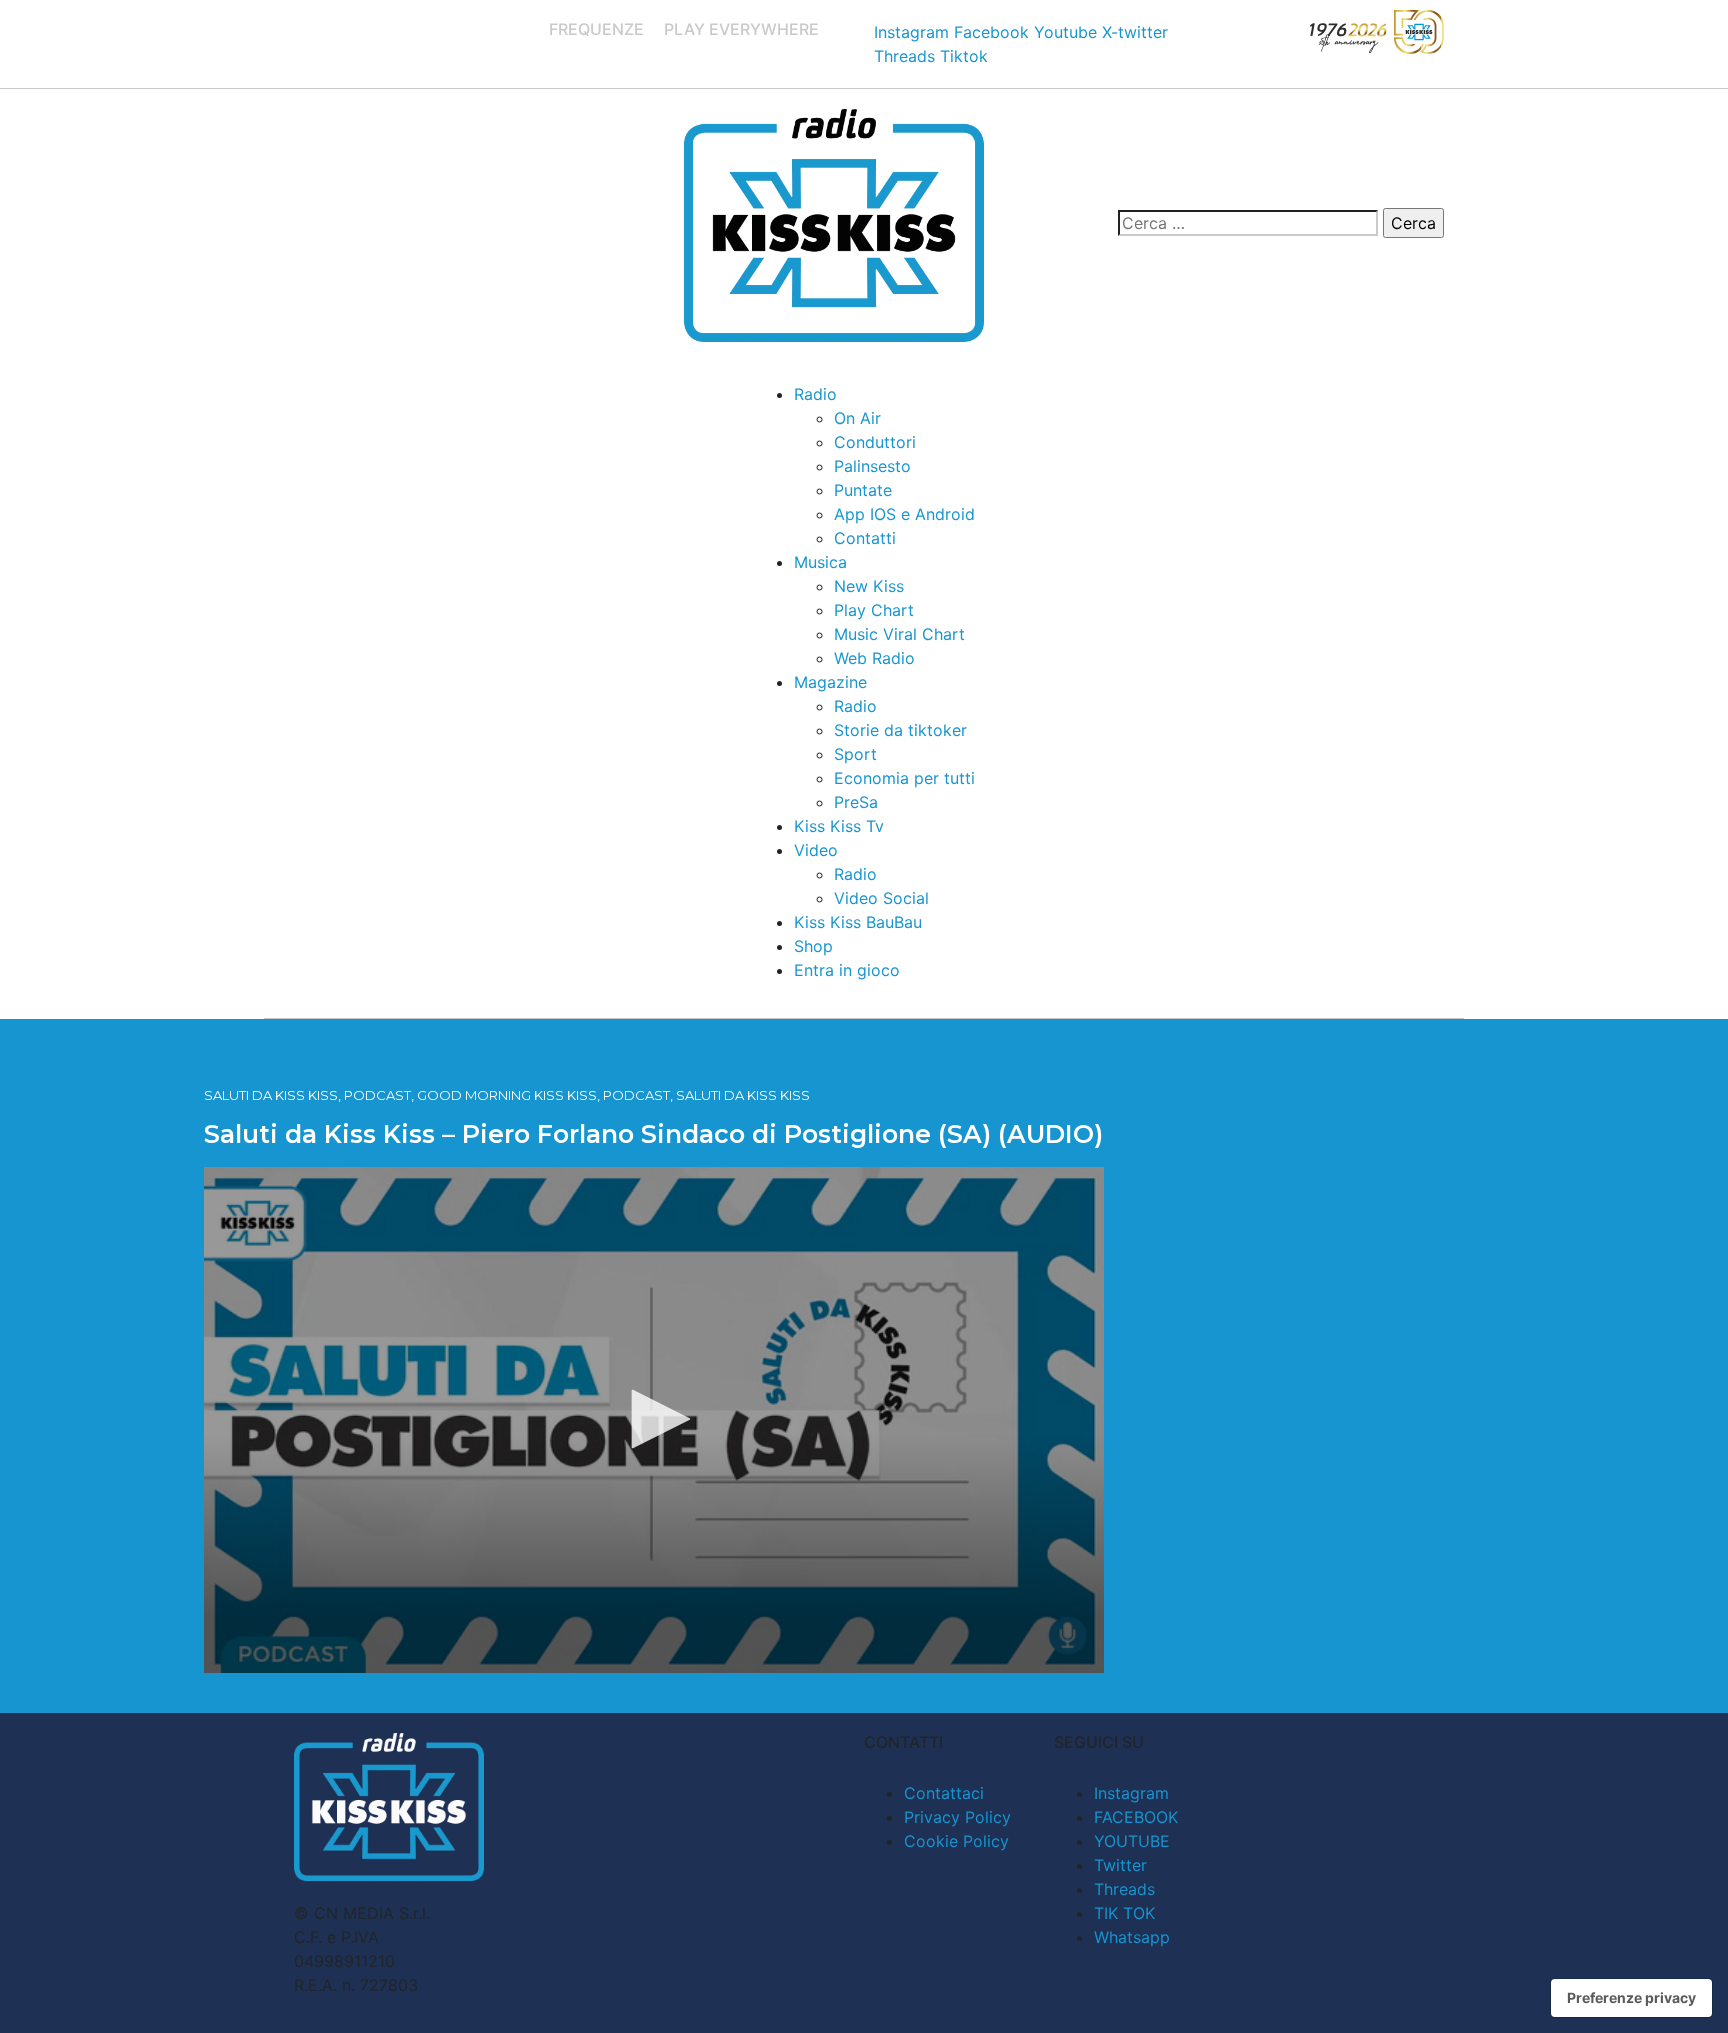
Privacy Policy (957, 1817)
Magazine (830, 682)
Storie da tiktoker (900, 730)
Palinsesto (872, 466)
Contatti (865, 538)
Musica (820, 562)
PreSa (856, 802)
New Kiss (869, 586)
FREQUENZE (596, 29)
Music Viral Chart (899, 634)
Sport (855, 754)
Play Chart (874, 610)
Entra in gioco (847, 970)
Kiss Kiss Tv (839, 826)
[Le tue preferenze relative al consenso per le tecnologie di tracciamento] (1631, 1998)
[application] (654, 1420)
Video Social (881, 898)
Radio (815, 394)
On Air (857, 418)
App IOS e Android (904, 514)
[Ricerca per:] (1248, 223)
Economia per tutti (904, 778)
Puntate (863, 490)
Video (816, 850)
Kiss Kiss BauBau (858, 922)
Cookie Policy (956, 1841)
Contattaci (944, 1793)
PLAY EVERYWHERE (741, 29)
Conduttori (875, 442)
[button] (654, 1419)
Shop (813, 946)
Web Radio (874, 658)
